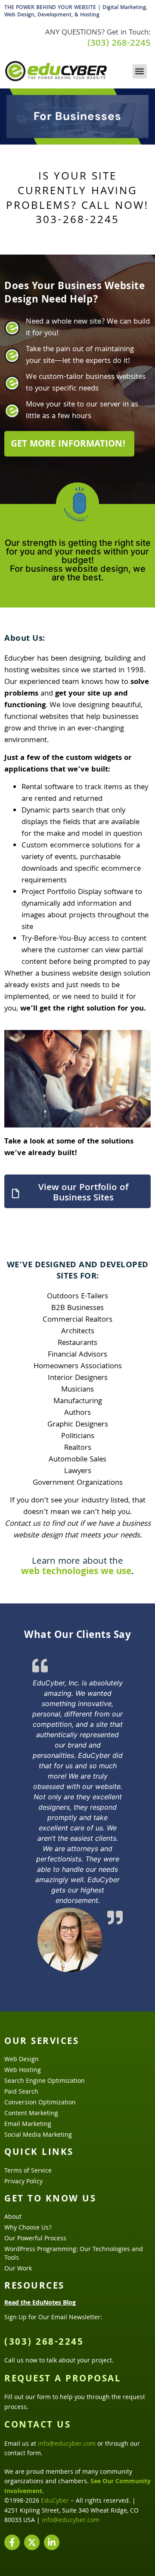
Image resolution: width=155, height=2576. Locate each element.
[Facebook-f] (12, 2542)
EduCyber (55, 2501)
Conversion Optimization (40, 2103)
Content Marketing (31, 2114)
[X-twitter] (32, 2542)
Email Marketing (28, 2125)
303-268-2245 (77, 221)
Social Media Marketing (38, 2135)
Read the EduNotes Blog (40, 2303)
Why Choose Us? (28, 2228)
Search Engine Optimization (45, 2082)
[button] (140, 71)
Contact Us (37, 2426)
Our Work (18, 2269)
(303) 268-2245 (119, 44)
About (13, 2217)
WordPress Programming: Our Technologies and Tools (74, 2254)
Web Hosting (23, 2071)
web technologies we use (76, 1572)
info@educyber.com (67, 2444)
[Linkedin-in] (52, 2542)
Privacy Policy (23, 2182)
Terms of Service (28, 2171)
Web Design (22, 2060)
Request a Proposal (63, 2380)
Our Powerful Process (35, 2239)
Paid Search (21, 2092)
